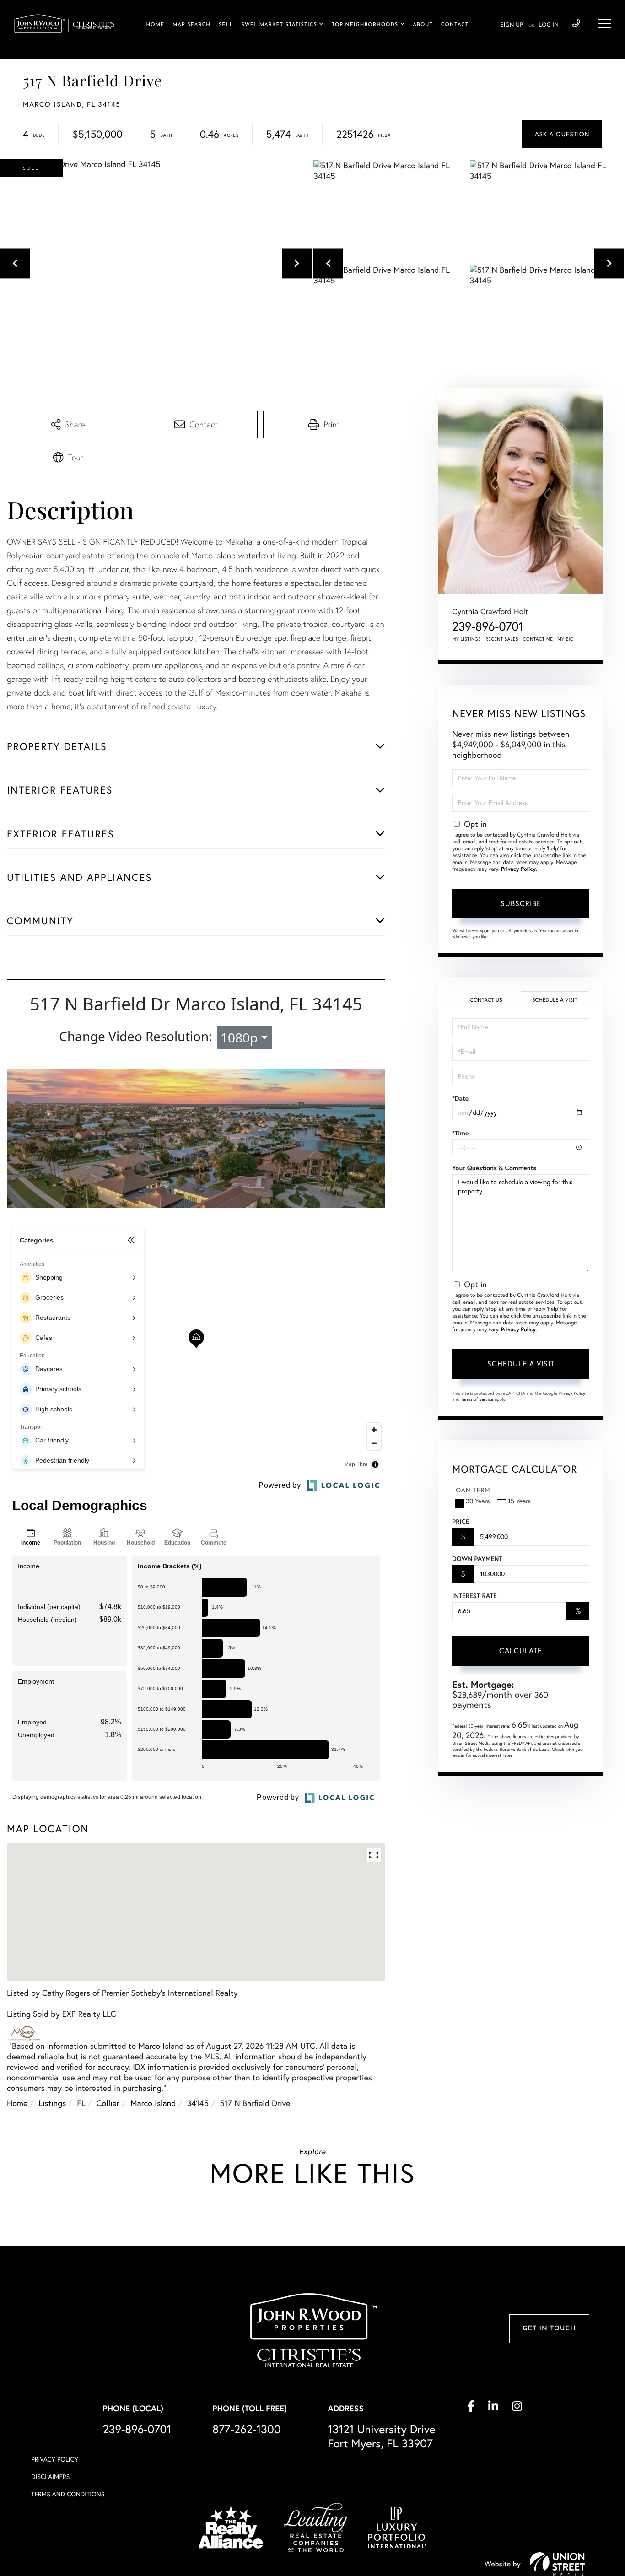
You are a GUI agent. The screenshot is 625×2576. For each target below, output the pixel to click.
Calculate (521, 1651)
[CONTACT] (562, 134)
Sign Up (512, 25)
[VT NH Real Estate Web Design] (557, 2564)
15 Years (519, 1501)
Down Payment (477, 1559)
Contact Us (486, 1000)
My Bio (566, 639)
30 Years (478, 1501)
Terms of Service (477, 1399)
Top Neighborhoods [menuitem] (365, 25)
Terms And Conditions (68, 2494)
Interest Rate (474, 1596)
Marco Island (153, 2103)
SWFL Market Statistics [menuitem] (279, 25)
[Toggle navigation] (604, 24)
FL (81, 2103)
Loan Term (471, 1490)
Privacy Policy (518, 869)
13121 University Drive (381, 2436)
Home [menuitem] (156, 25)
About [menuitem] (423, 25)
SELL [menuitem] (226, 25)
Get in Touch (549, 2329)
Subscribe (521, 903)
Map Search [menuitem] (191, 25)
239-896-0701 (576, 24)
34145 (198, 2103)
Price (461, 1522)
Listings (52, 2103)
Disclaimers (50, 2477)
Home (17, 2103)
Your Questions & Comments (494, 1168)
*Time (460, 1133)
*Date (460, 1098)
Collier (108, 2103)
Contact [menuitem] (455, 25)
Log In (549, 25)
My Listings (466, 639)
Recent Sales (502, 639)
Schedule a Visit (555, 1000)
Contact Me (538, 639)
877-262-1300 (246, 2429)
